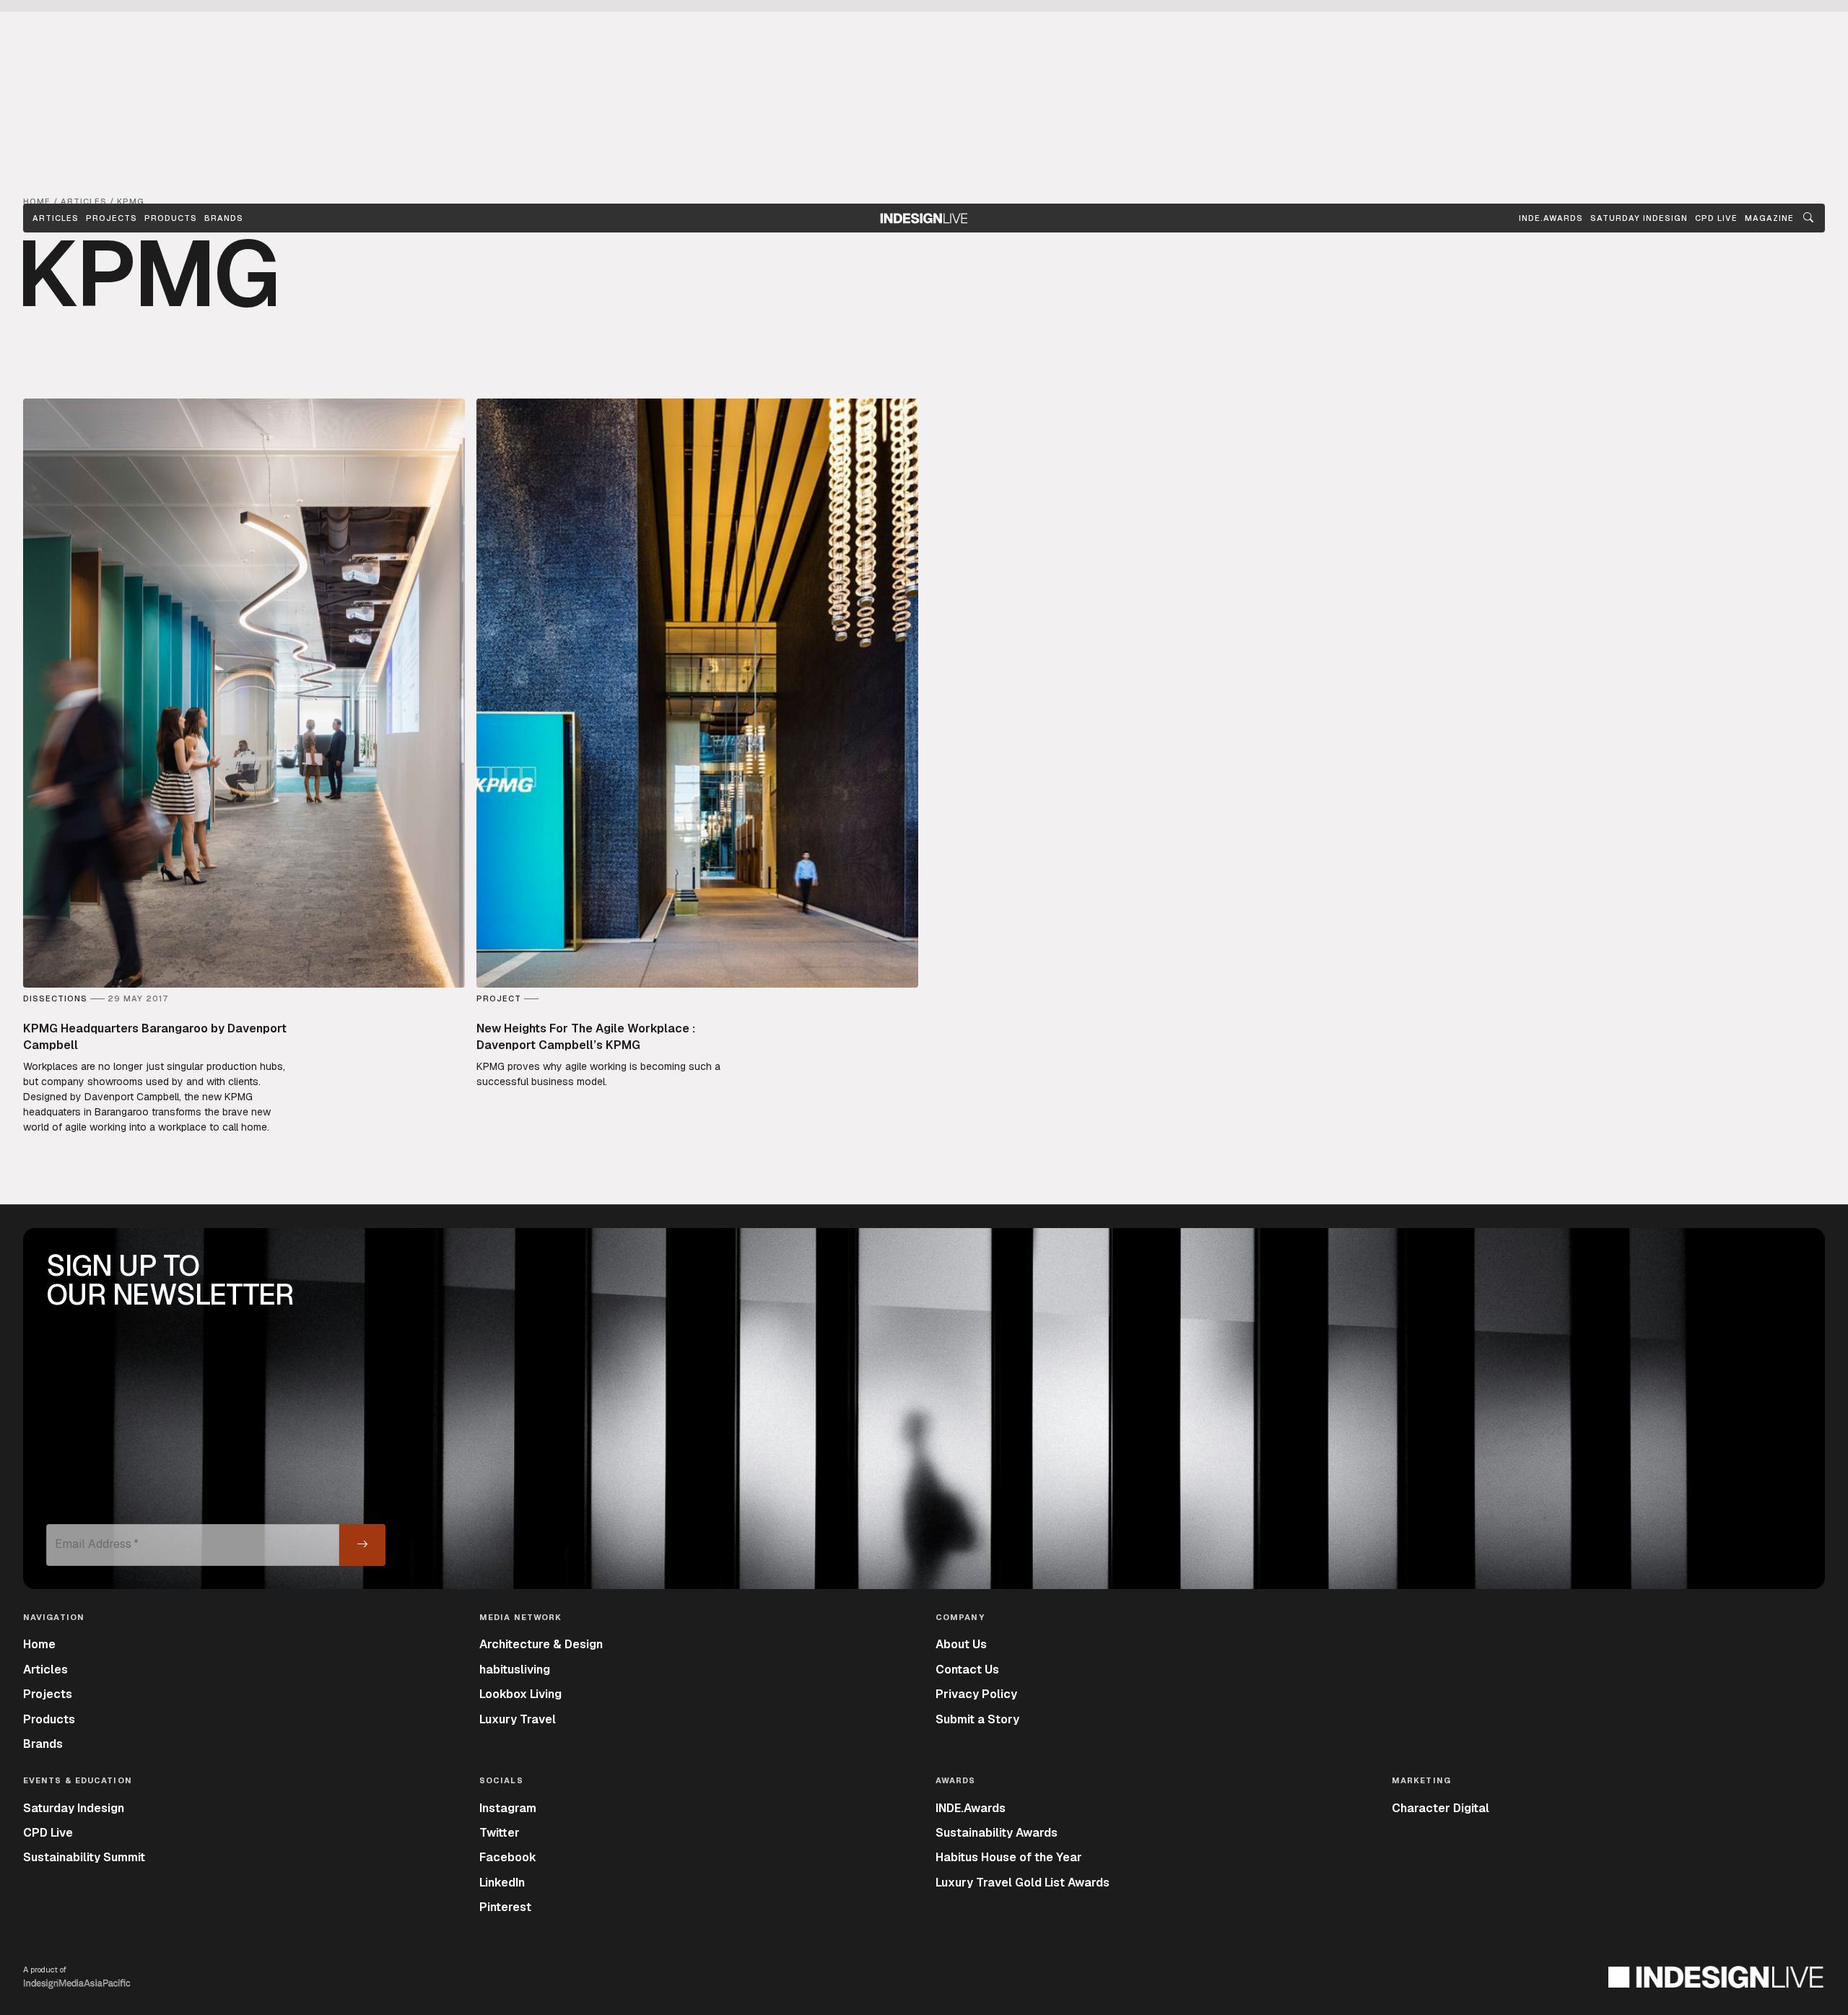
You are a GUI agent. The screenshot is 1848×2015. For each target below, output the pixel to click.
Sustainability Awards (997, 1833)
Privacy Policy (976, 1694)
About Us (961, 1644)
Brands (224, 218)
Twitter (500, 1833)
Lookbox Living (520, 1694)
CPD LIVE (1716, 218)
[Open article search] (1808, 218)
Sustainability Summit (84, 1857)
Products (171, 218)
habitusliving (515, 1670)
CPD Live (48, 1833)
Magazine (1769, 218)
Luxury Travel (518, 1719)
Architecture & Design (541, 1644)
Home (39, 1644)
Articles (56, 218)
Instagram (508, 1808)
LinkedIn (502, 1883)
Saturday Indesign (74, 1808)
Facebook (508, 1857)
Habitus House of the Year (1009, 1857)
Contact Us (967, 1670)
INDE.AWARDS (1551, 218)
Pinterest (505, 1907)
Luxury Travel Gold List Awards (1023, 1883)
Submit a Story (977, 1719)
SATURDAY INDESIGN (1639, 218)
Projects (112, 218)
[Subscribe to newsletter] (362, 1545)
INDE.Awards (971, 1808)
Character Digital (1441, 1808)
